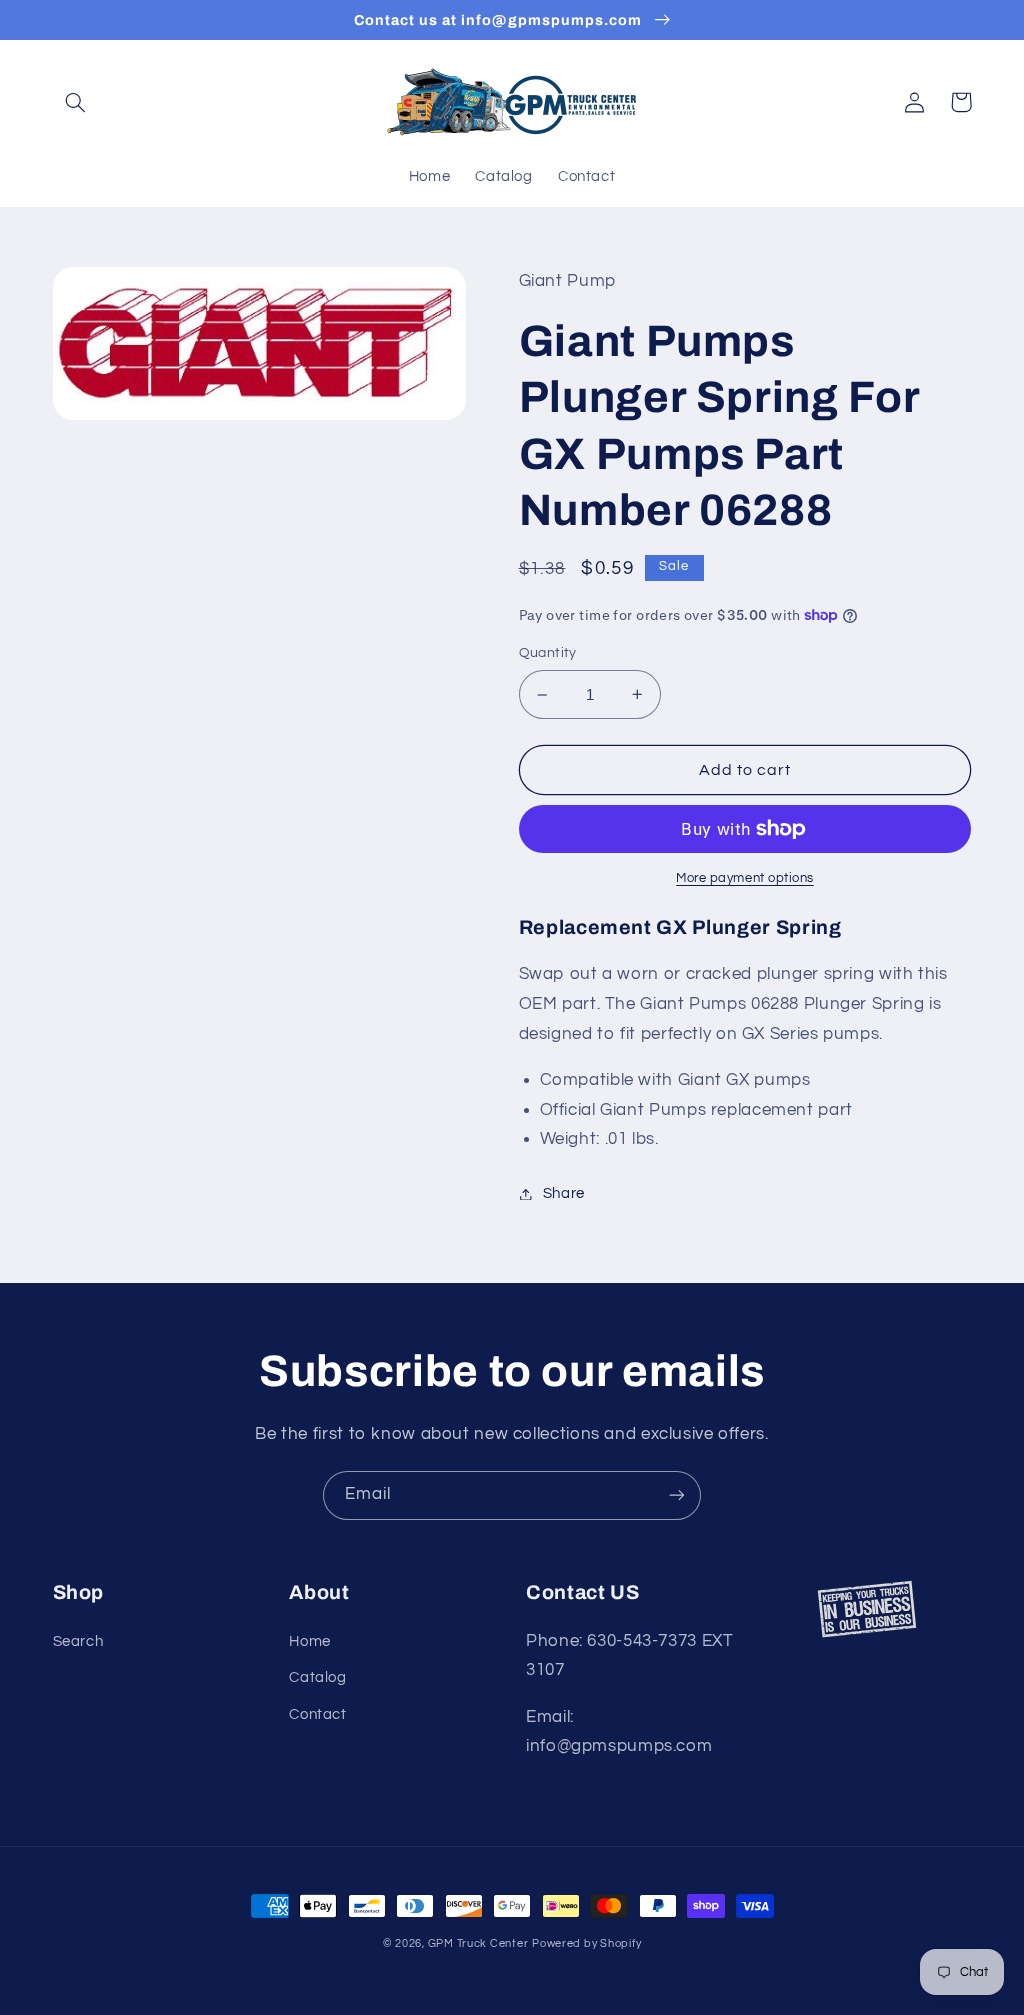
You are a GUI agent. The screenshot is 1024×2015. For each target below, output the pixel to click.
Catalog (317, 1677)
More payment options (745, 878)
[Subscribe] (677, 1495)
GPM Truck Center (478, 1943)
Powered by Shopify (586, 1943)
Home (310, 1641)
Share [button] (564, 1193)
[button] (76, 102)
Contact (317, 1714)
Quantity (548, 653)
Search (78, 1641)
